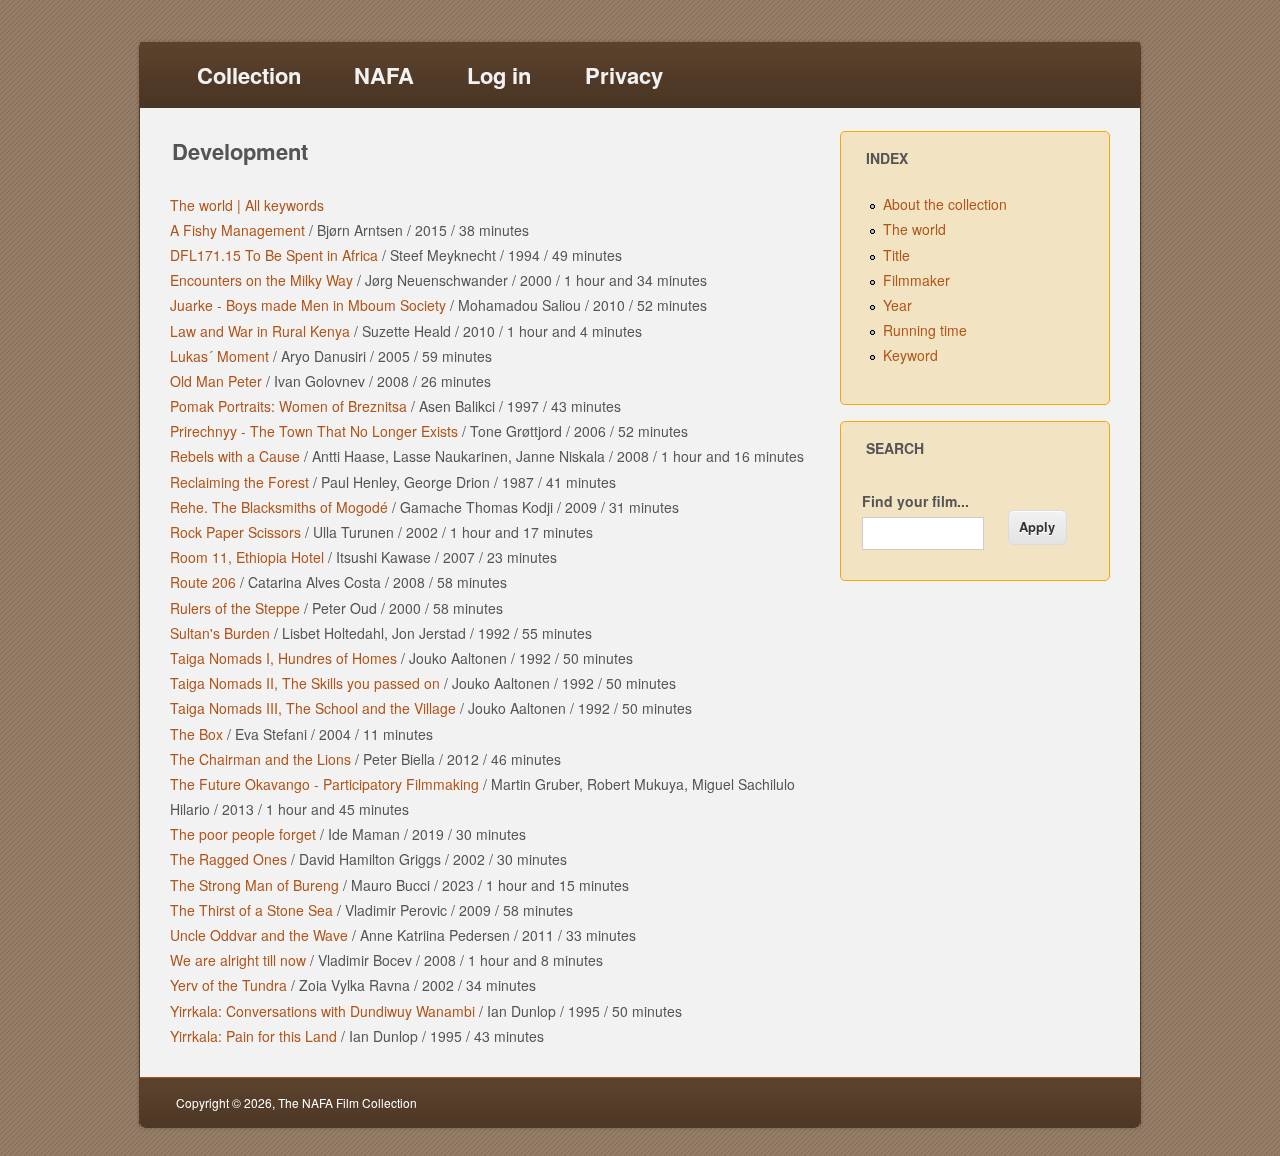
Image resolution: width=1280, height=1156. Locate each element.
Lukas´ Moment (219, 356)
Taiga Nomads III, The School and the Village (313, 708)
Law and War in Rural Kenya (260, 331)
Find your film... (915, 501)
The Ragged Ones (228, 859)
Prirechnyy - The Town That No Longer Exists (314, 431)
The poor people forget (243, 834)
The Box (196, 734)
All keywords (282, 205)
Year (897, 305)
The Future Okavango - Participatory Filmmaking (324, 784)
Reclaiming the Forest (239, 482)
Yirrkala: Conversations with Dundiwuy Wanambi (322, 1011)
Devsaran (1077, 1102)
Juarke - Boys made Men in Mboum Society (308, 305)
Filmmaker (916, 280)
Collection (249, 75)
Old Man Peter (216, 381)
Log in (499, 75)
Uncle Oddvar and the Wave (259, 935)
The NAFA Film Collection (347, 1102)
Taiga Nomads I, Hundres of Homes (283, 658)
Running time (925, 330)
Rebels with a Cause (235, 456)
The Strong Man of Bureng (254, 885)
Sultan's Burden (220, 633)
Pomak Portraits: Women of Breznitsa (288, 406)
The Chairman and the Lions (260, 759)
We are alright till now (238, 960)
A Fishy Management (237, 230)
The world (914, 229)
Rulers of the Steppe (235, 608)
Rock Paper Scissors (235, 532)
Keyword (910, 355)
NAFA (384, 75)
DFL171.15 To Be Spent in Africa (274, 255)
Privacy (624, 75)
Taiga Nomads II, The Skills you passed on (305, 683)
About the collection (945, 204)
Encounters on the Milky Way (261, 280)
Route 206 (203, 582)
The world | (205, 205)
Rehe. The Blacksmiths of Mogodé (279, 507)
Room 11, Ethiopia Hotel (247, 557)
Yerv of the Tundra (228, 985)
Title (896, 255)
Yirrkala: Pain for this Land (253, 1036)
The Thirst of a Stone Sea (251, 910)
